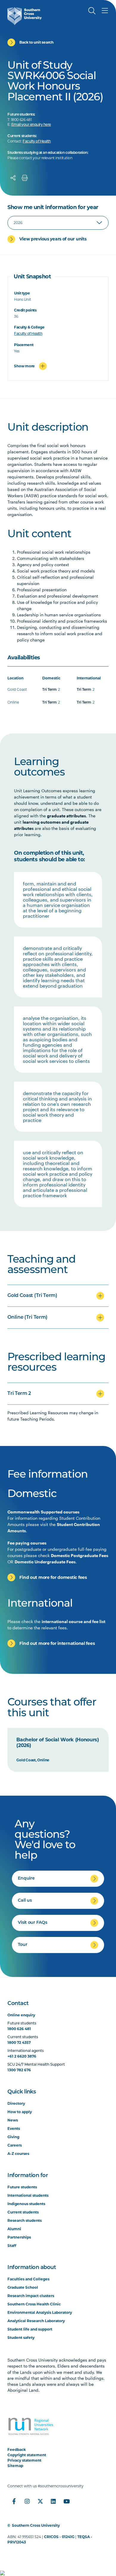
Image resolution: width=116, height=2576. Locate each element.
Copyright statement (27, 2455)
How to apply (20, 2112)
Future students (22, 2187)
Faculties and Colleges (28, 2279)
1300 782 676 (19, 2070)
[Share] (13, 178)
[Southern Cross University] (25, 16)
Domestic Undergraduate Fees (45, 1562)
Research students (25, 2220)
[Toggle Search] (92, 11)
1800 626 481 (19, 2029)
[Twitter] (40, 2501)
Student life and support (30, 2329)
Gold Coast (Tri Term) (32, 1296)
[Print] (25, 178)
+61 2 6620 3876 (22, 2056)
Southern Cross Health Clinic (34, 2304)
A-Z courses (18, 2154)
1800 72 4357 (19, 2042)
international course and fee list (73, 1621)
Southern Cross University (36, 2525)
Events (14, 2128)
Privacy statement (24, 2460)
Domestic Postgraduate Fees (80, 1555)
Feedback (17, 2450)
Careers (15, 2145)
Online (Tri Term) (28, 1318)
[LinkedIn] (53, 2501)
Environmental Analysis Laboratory (40, 2312)
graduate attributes (66, 816)
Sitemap (15, 2466)
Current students (23, 2212)
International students (28, 2195)
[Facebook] (14, 2501)
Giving (13, 2137)
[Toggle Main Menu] (105, 11)
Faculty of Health (37, 142)
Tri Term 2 (19, 1394)
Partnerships (19, 2237)
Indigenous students (26, 2204)
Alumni (14, 2229)
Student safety (21, 2338)
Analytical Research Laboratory (36, 2321)
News (13, 2120)
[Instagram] (27, 2501)
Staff (12, 2246)
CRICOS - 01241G (59, 2537)
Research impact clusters (31, 2296)
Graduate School (23, 2287)
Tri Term (50, 690)
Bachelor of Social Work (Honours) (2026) (58, 1743)
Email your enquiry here (31, 125)
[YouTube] (66, 2501)
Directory (16, 2103)
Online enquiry (21, 2015)
